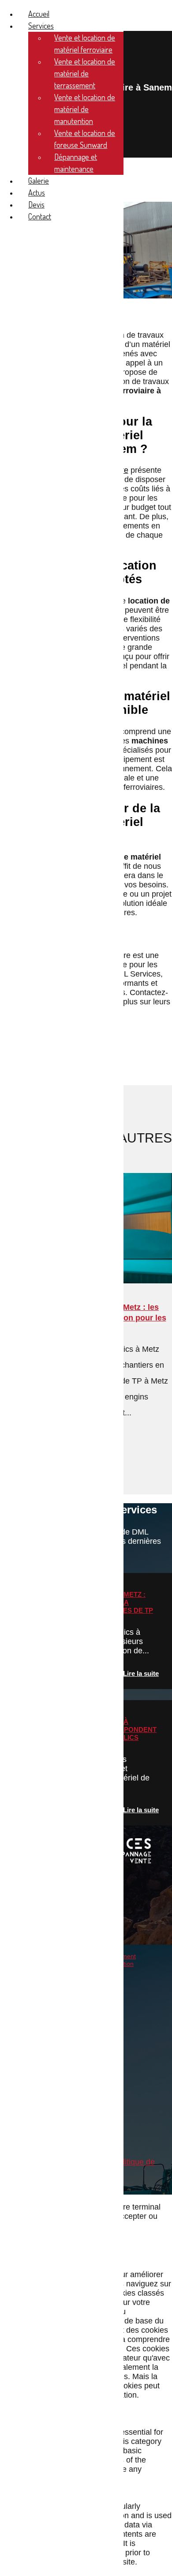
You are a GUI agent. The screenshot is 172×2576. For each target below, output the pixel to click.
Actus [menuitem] (37, 192)
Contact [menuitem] (40, 216)
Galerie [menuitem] (39, 181)
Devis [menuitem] (36, 204)
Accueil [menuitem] (39, 14)
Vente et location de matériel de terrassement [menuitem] (85, 73)
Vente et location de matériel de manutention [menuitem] (85, 109)
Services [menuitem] (41, 26)
